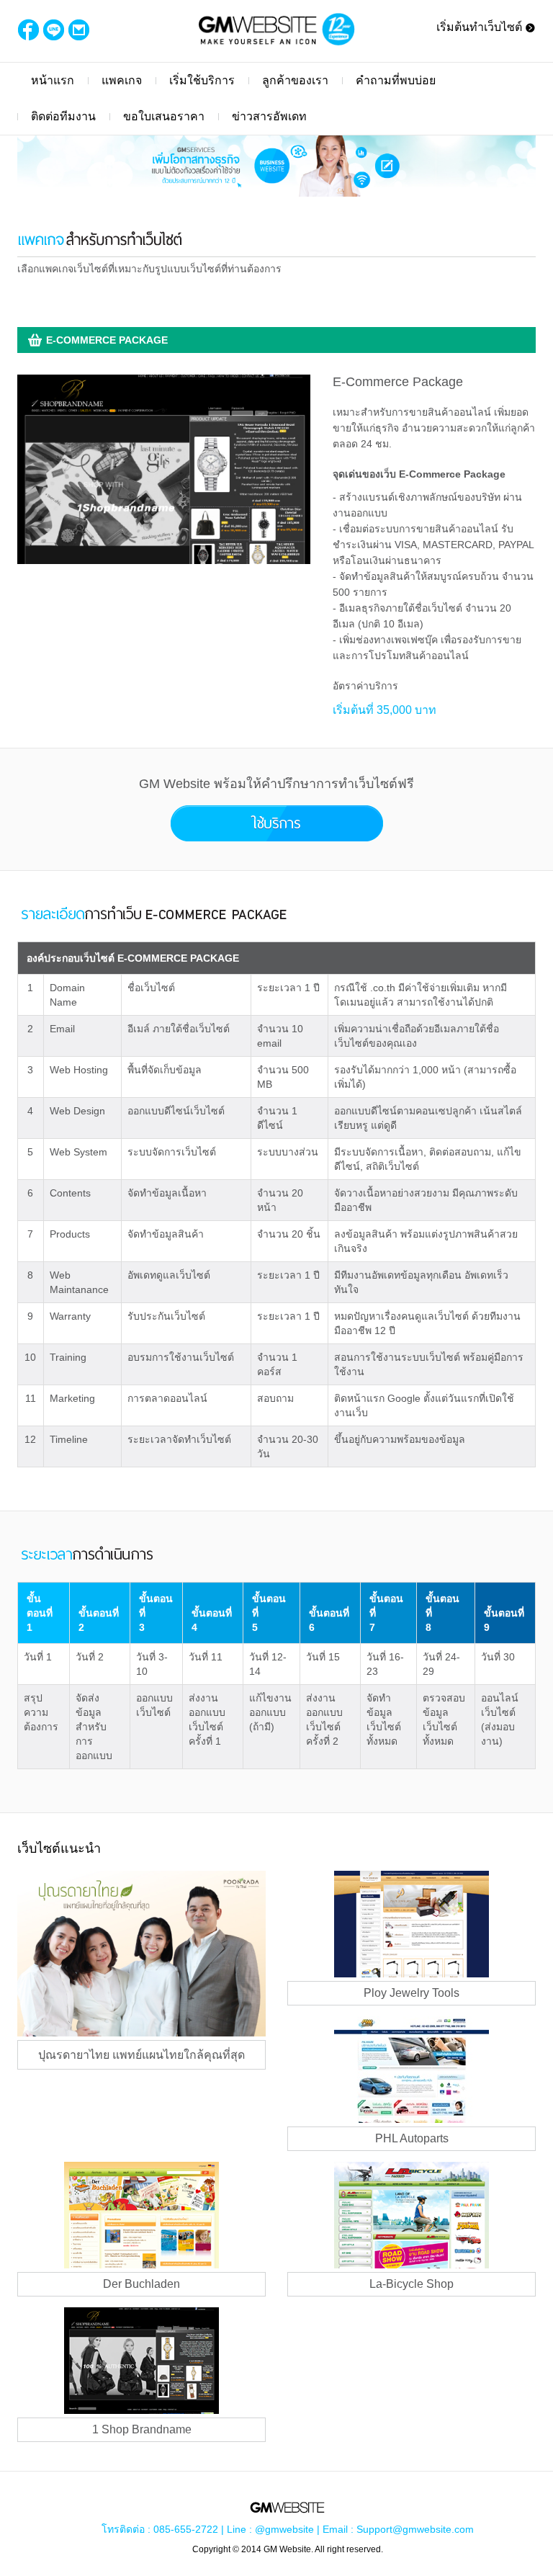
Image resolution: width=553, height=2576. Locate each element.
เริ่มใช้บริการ (202, 80)
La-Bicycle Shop (412, 2284)
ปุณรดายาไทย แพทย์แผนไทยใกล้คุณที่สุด (141, 2055)
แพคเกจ (122, 80)
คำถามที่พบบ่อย (396, 80)
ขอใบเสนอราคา (164, 116)
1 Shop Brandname (142, 2429)
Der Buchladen (141, 2284)
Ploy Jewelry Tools (412, 1993)
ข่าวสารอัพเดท (269, 116)
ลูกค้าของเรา (295, 80)
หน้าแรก (53, 80)
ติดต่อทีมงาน (63, 116)
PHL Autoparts (412, 2138)
